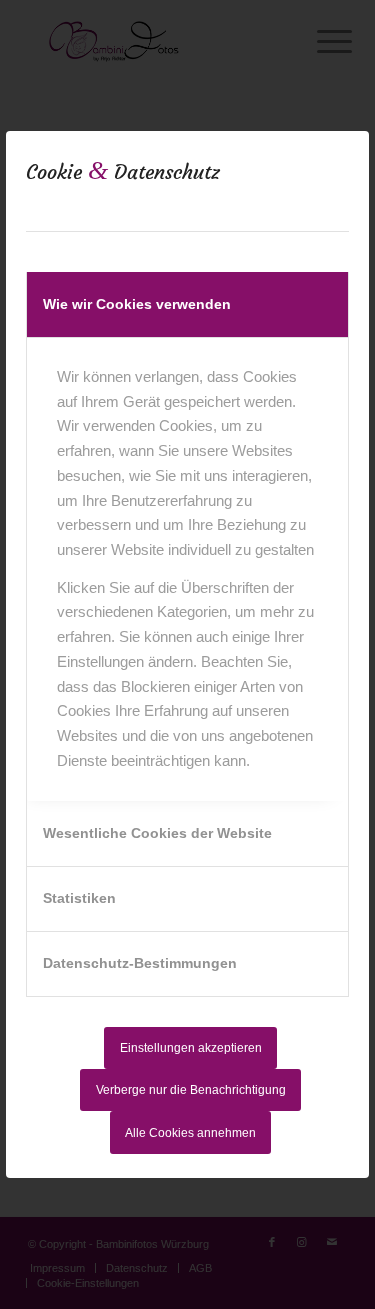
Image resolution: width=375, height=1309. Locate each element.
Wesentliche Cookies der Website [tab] (157, 833)
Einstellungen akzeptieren (191, 1048)
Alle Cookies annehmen (190, 1133)
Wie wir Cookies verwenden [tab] (137, 304)
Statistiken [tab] (79, 898)
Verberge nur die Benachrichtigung (191, 1090)
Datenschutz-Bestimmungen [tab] (140, 963)
